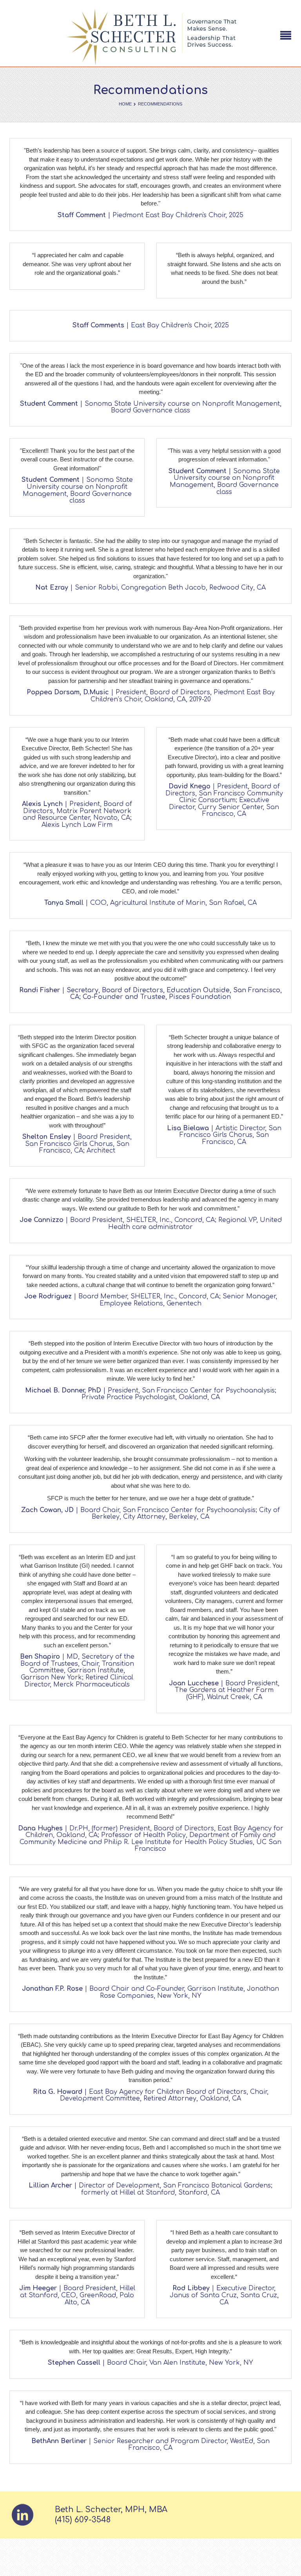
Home (125, 104)
